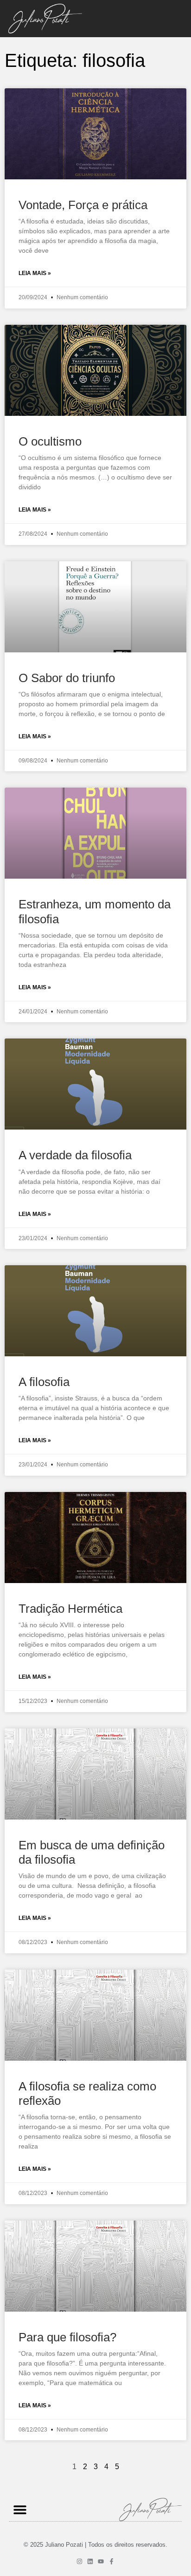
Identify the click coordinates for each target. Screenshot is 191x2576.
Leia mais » (35, 273)
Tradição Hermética (70, 1609)
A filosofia (44, 1382)
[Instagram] (80, 2561)
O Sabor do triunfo (67, 678)
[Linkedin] (90, 2561)
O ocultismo (50, 441)
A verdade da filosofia (75, 1155)
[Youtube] (101, 2561)
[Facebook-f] (111, 2561)
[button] (20, 2510)
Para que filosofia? (67, 2337)
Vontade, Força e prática (83, 205)
